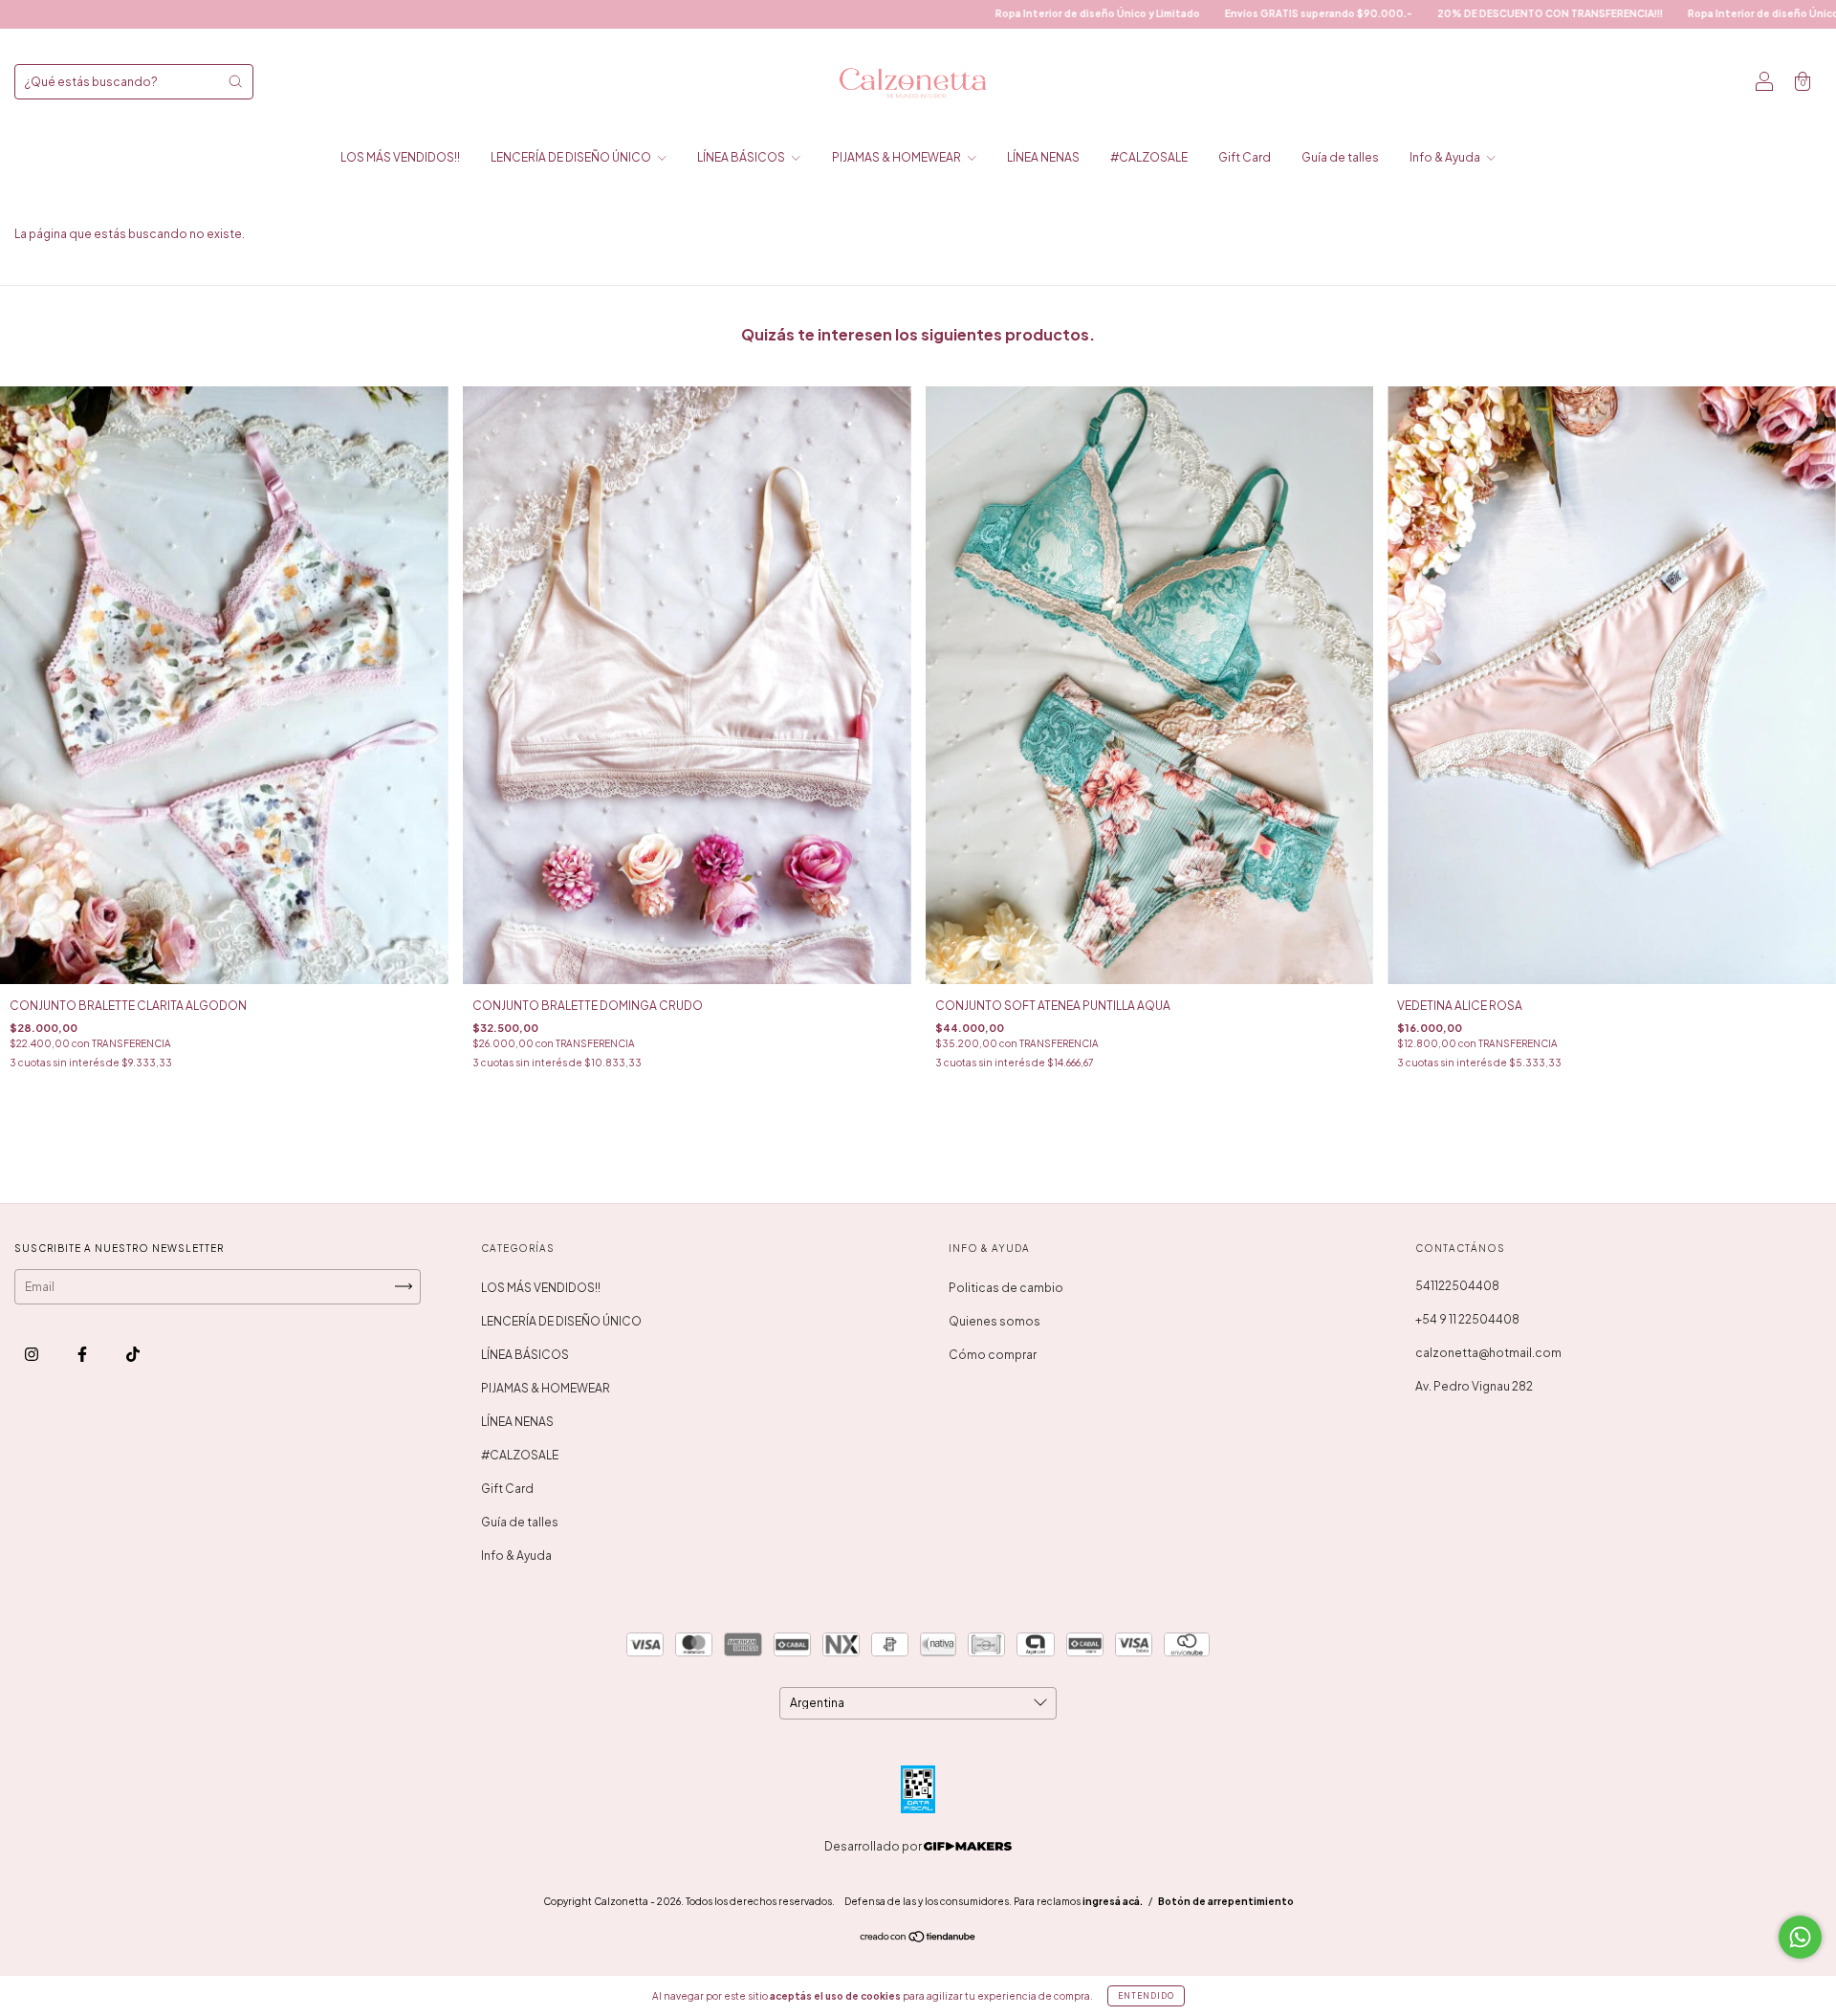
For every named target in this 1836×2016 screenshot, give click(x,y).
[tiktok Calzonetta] (133, 1354)
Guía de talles (1340, 157)
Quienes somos (994, 1321)
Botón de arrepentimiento (1226, 1901)
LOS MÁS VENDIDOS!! (400, 157)
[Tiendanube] (918, 1939)
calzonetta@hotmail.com (1488, 1353)
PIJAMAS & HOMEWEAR (897, 157)
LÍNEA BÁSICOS (742, 157)
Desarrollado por (874, 1846)
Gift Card (1245, 157)
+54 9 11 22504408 (1467, 1319)
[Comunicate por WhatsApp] (1800, 1937)
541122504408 (1457, 1286)
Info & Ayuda (1446, 157)
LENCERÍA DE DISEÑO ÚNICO (572, 157)
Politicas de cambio (1006, 1288)
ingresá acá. (1113, 1901)
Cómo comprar (993, 1355)
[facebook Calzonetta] (83, 1354)
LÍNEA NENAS (1043, 157)
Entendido (1146, 1996)
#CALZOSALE (1149, 157)
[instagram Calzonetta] (33, 1354)
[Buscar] (235, 81)
